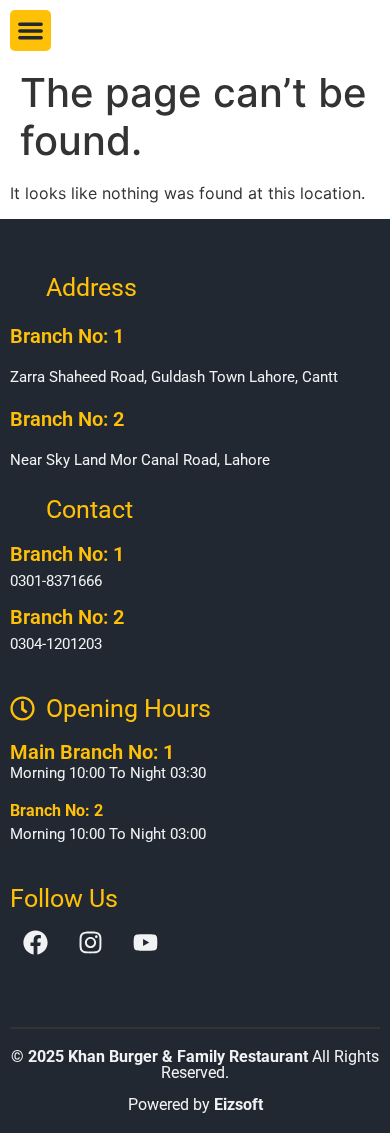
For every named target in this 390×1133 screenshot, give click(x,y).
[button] (30, 30)
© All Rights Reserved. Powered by (195, 1080)
